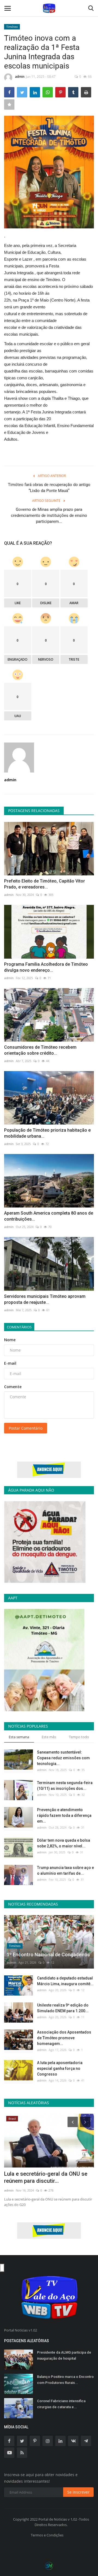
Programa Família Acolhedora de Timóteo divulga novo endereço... (46, 967)
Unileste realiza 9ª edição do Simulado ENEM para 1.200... (63, 2008)
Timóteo (12, 27)
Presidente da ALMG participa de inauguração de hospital (64, 2355)
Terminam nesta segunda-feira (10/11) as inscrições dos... (65, 1786)
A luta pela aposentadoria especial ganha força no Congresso (60, 2068)
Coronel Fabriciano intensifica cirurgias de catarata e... (61, 2404)
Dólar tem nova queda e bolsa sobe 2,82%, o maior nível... (64, 1843)
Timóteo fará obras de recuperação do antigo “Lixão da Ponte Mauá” (49, 488)
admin (20, 77)
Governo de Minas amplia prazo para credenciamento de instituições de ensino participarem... (49, 515)
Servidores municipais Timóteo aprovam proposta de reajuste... (45, 1299)
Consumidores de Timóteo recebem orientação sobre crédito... (40, 1050)
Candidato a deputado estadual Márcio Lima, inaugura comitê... (65, 1981)
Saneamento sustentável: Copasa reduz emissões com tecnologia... (63, 1758)
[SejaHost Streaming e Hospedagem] (49, 2565)
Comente (13, 1387)
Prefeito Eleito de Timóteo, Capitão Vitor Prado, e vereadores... (45, 884)
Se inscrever (78, 2492)
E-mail (10, 1363)
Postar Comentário (26, 1428)
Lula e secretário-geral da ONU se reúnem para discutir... (46, 2177)
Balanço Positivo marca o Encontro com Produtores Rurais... (65, 2380)
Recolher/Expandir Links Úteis (2, 2268)
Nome (10, 1340)
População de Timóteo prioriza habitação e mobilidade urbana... (47, 1133)
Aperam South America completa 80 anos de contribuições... (49, 1216)
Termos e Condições (47, 2535)
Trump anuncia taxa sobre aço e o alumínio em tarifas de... (65, 1870)
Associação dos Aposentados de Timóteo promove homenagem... (64, 2038)
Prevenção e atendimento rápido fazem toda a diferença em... (64, 1815)
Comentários (19, 1327)
